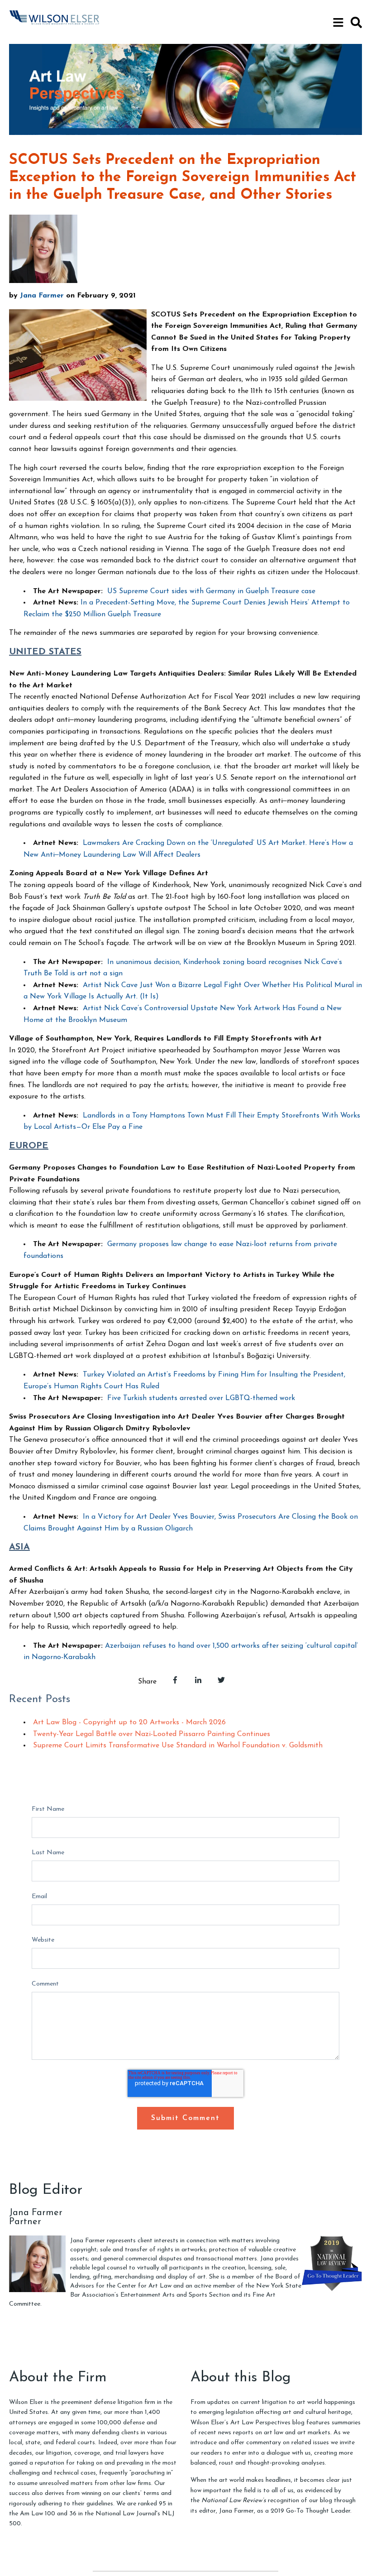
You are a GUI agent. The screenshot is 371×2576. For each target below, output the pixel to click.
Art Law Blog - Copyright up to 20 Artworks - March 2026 (129, 1722)
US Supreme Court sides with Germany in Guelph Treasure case (211, 591)
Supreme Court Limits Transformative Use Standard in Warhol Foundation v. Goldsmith (178, 1746)
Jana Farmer (42, 296)
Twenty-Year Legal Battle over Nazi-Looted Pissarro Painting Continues (152, 1734)
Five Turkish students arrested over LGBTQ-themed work (201, 1398)
